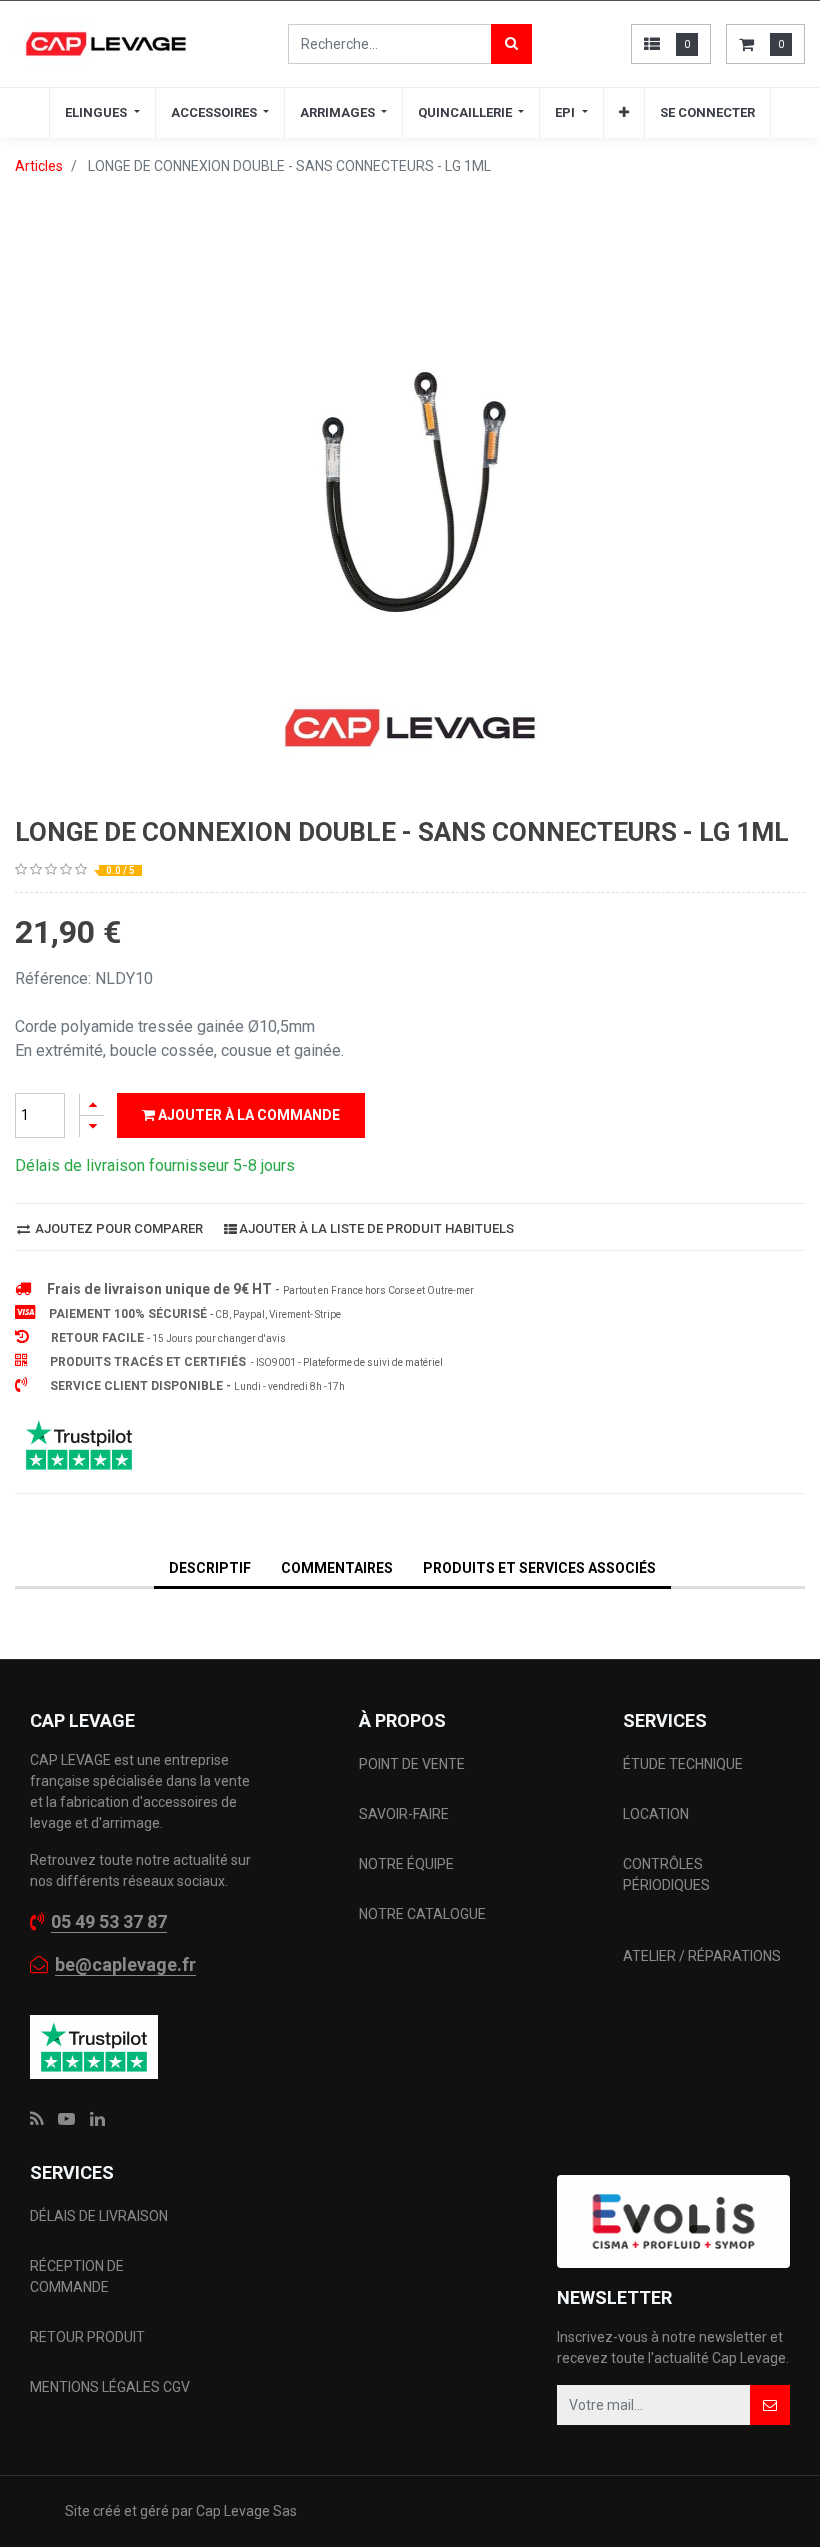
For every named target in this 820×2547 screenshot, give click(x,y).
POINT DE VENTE (412, 1764)
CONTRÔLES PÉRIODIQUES (666, 1874)
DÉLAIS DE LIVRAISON (100, 2216)
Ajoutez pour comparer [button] (117, 1228)
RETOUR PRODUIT (87, 2337)
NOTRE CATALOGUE (422, 1914)
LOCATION (657, 1814)
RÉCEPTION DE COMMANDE (77, 2276)
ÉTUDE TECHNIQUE (684, 1764)
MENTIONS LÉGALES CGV (110, 2387)
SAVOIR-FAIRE (404, 1814)
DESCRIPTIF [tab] (210, 1568)
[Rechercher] (511, 44)
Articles (39, 166)
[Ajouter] (92, 1104)
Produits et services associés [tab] (539, 1568)
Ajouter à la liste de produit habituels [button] (376, 1228)
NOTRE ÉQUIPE (406, 1864)
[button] (624, 113)
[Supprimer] (92, 1126)
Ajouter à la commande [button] (247, 1115)
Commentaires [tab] (337, 1568)
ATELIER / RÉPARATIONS (702, 1956)
